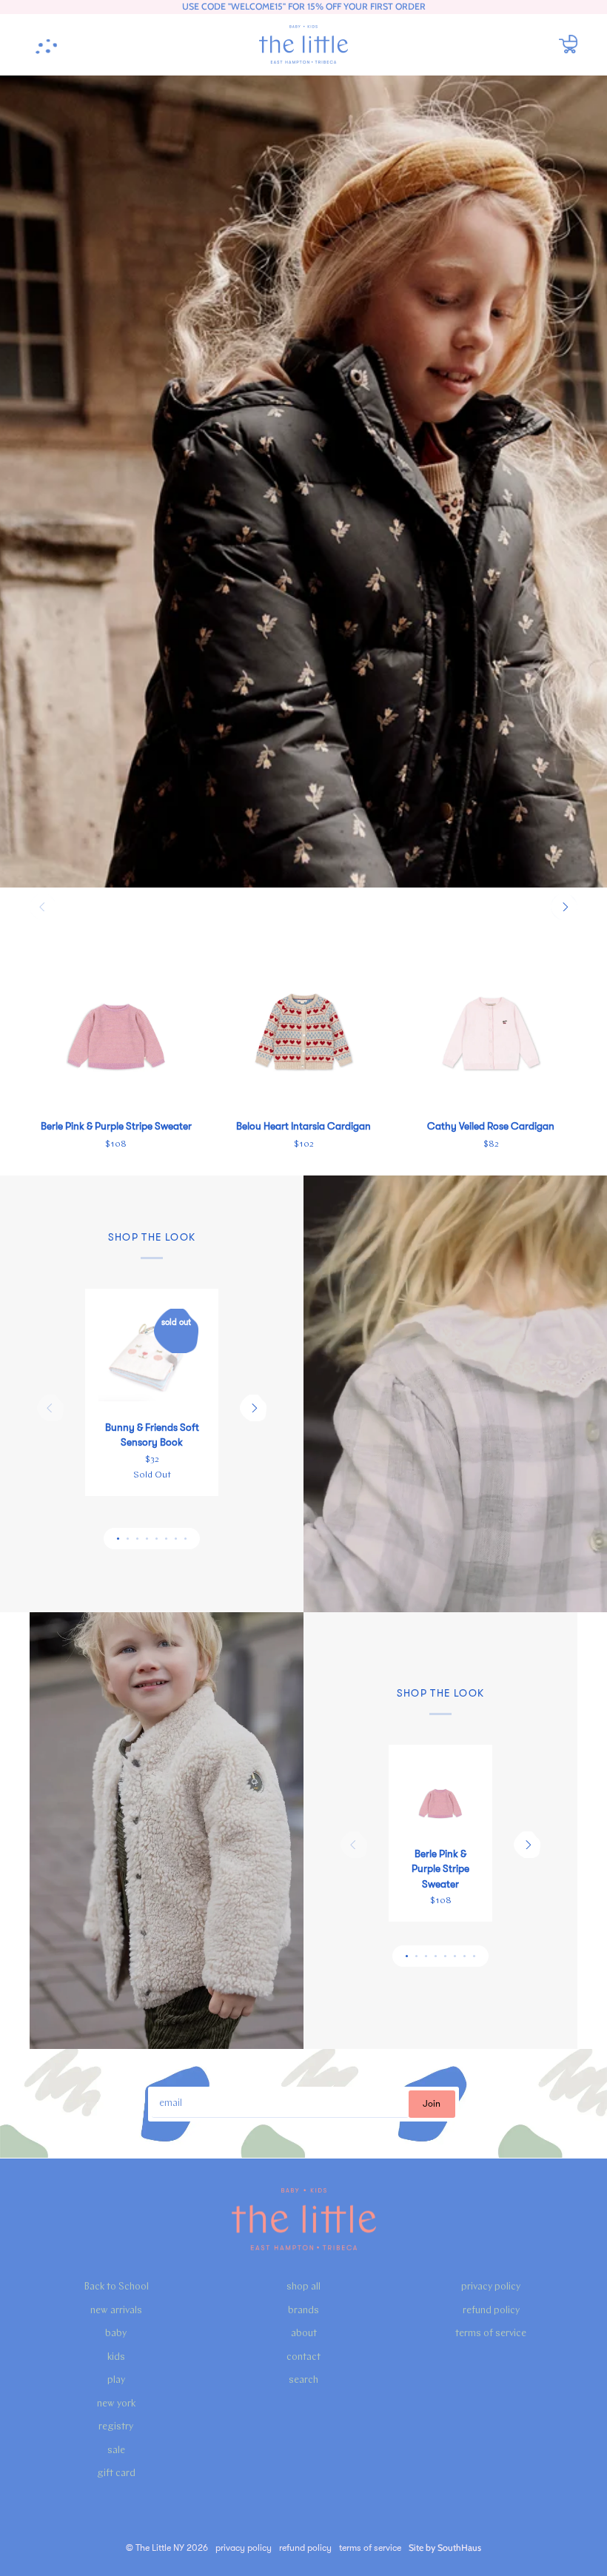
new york (116, 2404)
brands (303, 2311)
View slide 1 (118, 1539)
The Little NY (160, 2548)
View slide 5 (157, 1539)
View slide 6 (166, 1539)
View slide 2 (128, 1539)
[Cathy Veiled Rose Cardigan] (491, 1021)
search (303, 2380)
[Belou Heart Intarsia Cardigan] (303, 1021)
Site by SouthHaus (445, 2548)
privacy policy (491, 2287)
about (304, 2334)
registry (116, 2427)
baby (116, 2334)
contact (303, 2357)
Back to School (116, 2287)
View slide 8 (185, 1539)
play (116, 2380)
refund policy (491, 2311)
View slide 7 (176, 1539)
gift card (116, 2473)
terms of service (491, 2334)
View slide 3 (137, 1539)
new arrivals (116, 2311)
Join (432, 2104)
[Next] (564, 907)
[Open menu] (52, 44)
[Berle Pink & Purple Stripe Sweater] (116, 1021)
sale (116, 2451)
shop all (303, 2287)
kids (116, 2357)
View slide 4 (147, 1539)
